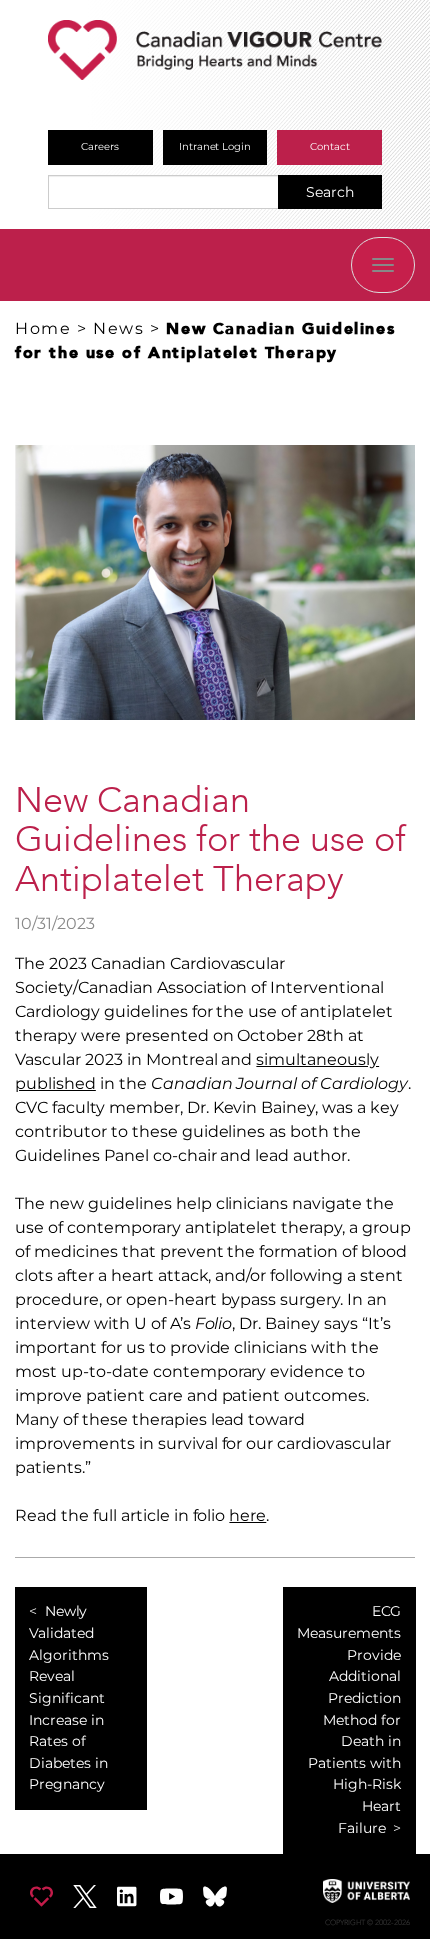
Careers (100, 146)
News (118, 328)
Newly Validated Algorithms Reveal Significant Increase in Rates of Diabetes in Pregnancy (69, 1697)
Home (43, 328)
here (247, 1515)
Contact (330, 146)
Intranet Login (215, 146)
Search (330, 192)
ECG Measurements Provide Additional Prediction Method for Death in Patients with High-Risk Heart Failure (349, 1719)
